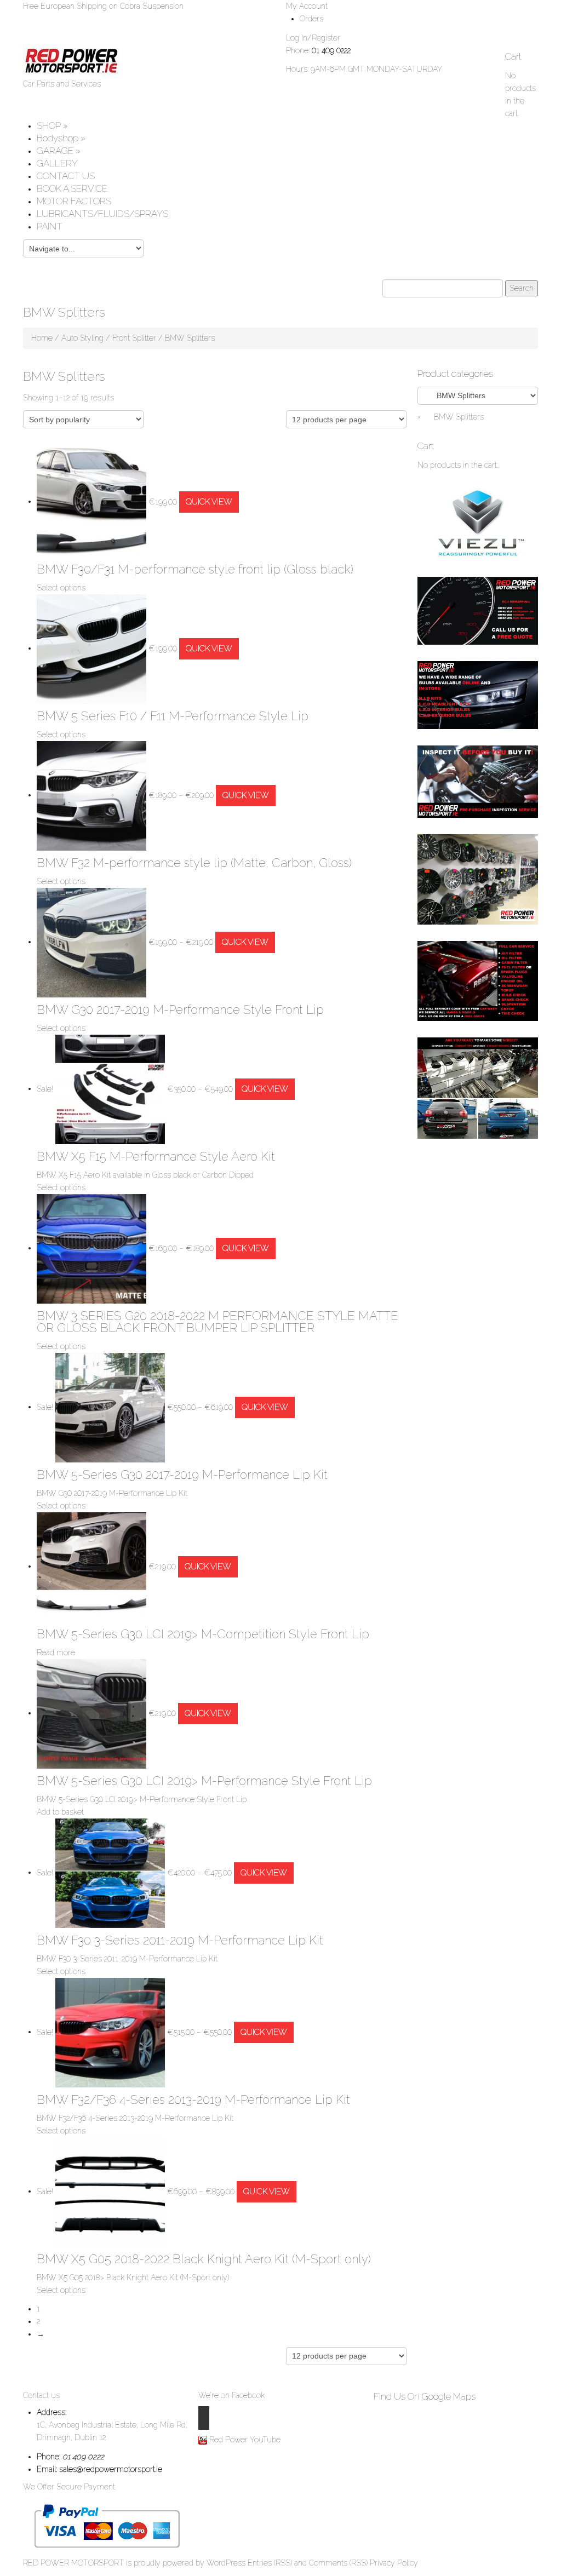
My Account (307, 6)
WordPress (226, 2563)
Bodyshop (61, 138)
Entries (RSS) (270, 2563)
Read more (56, 1653)
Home (42, 338)
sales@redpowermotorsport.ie (111, 2469)
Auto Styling (82, 338)
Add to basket (60, 1812)
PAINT (50, 226)
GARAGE (59, 151)
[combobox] (451, 417)
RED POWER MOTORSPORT (73, 2563)
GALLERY (57, 163)
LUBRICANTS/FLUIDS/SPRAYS (102, 214)
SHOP (52, 125)
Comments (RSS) (338, 2563)
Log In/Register (313, 38)
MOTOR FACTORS (74, 201)
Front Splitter (134, 338)
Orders (311, 19)
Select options (61, 588)
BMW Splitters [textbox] (451, 417)
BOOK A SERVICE (72, 188)
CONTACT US (66, 176)
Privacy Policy (394, 2563)
